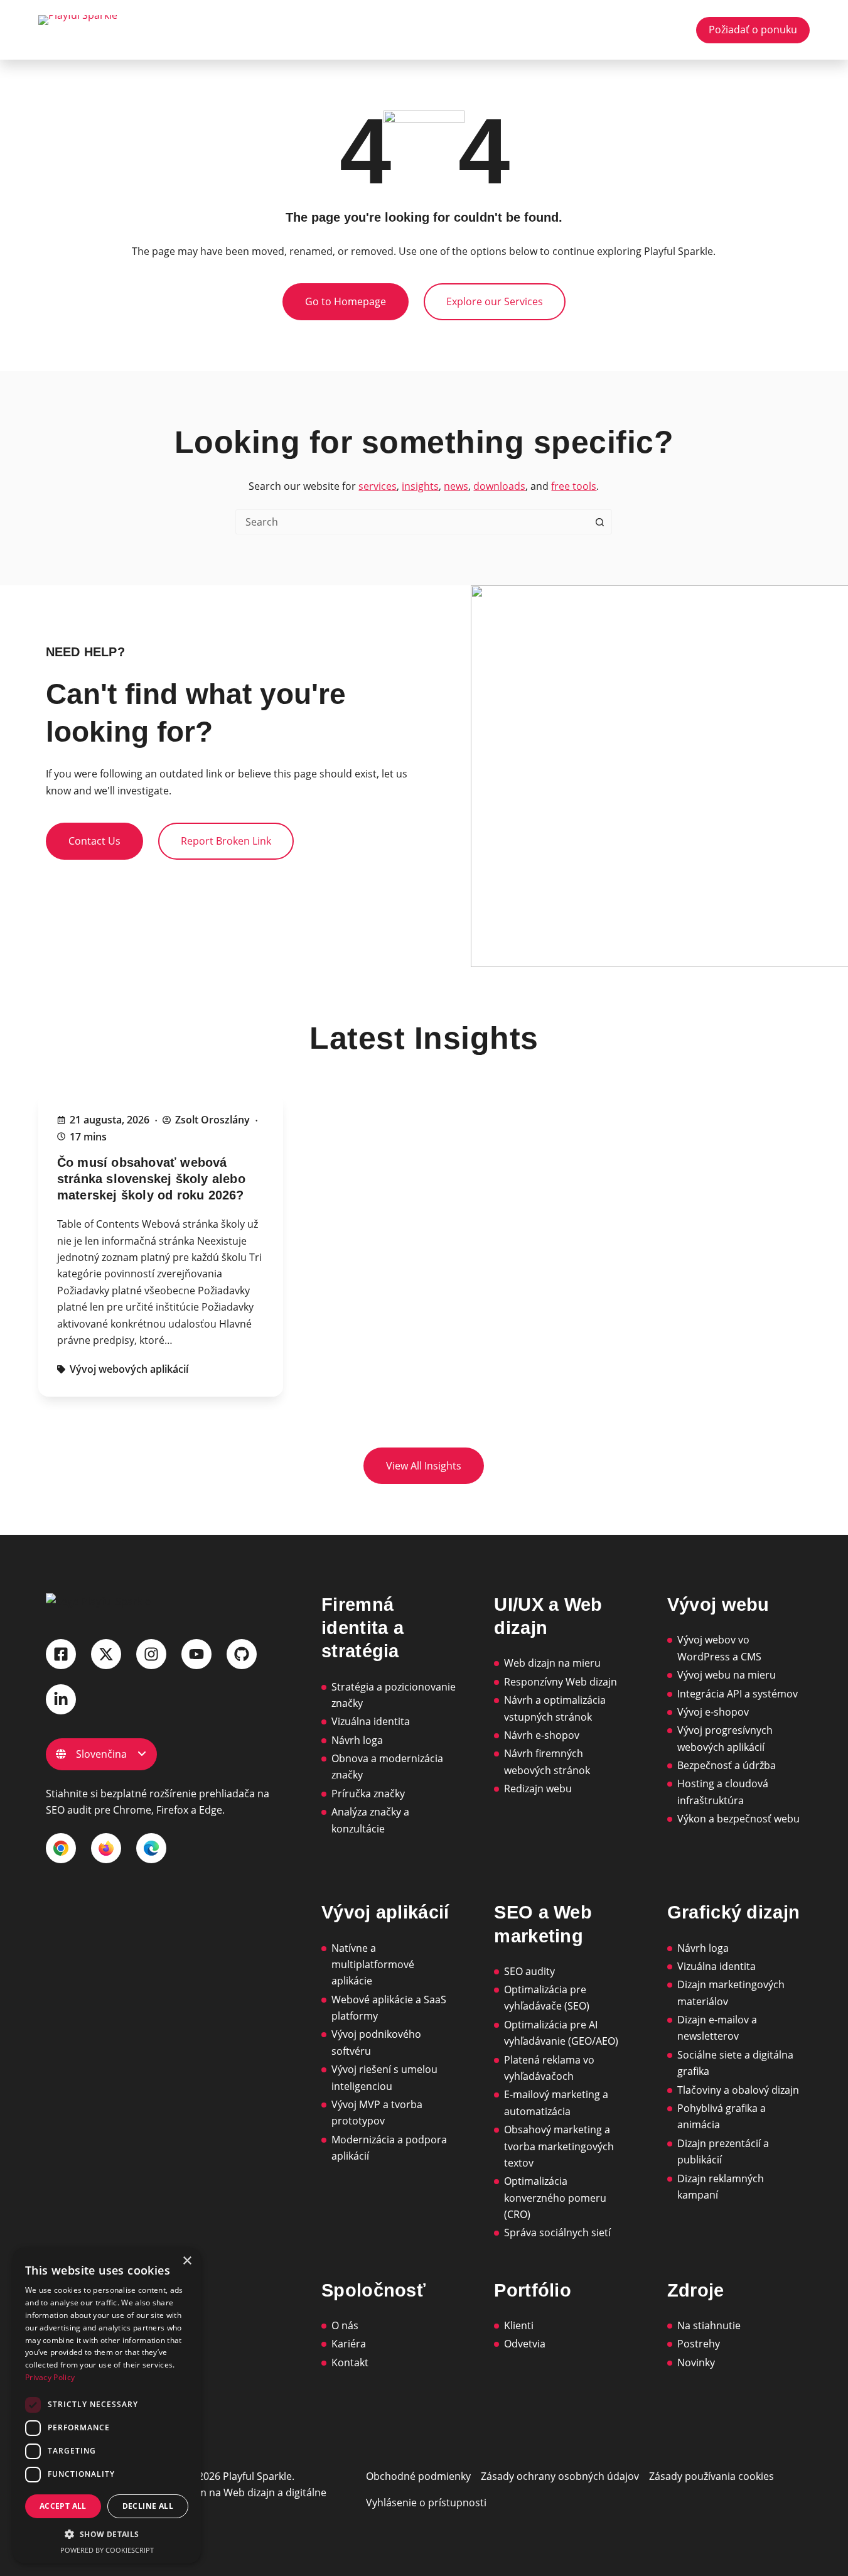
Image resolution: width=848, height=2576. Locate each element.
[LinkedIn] (61, 1699)
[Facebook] (61, 1654)
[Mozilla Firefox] (106, 1848)
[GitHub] (242, 1654)
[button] (107, 2534)
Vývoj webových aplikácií (129, 1369)
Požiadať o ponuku (753, 30)
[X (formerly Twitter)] (106, 1654)
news (456, 486)
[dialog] (107, 2406)
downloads (499, 486)
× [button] (187, 2261)
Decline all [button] (148, 2506)
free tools (574, 486)
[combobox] (412, 522)
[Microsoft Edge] (151, 1848)
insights (420, 486)
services (378, 486)
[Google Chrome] (61, 1848)
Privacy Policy (50, 2377)
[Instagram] (151, 1654)
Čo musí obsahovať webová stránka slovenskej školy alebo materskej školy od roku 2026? (151, 1179)
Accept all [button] (63, 2506)
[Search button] (599, 522)
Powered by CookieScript (107, 2550)
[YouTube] (196, 1654)
